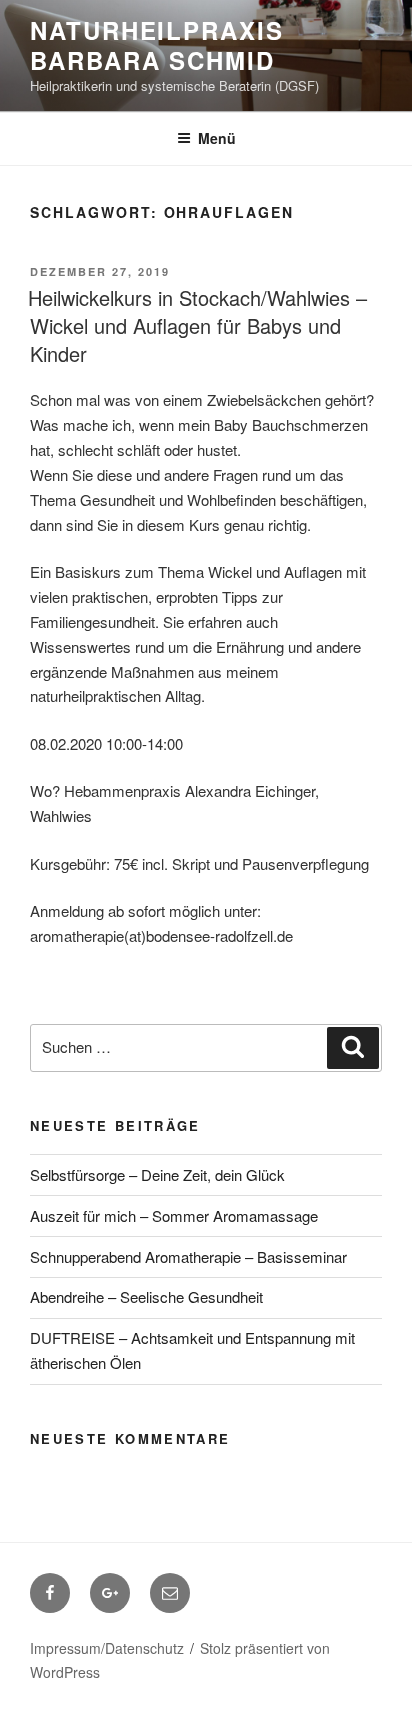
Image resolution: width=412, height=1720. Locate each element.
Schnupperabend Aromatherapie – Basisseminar (188, 1256)
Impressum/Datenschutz (107, 1648)
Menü (217, 138)
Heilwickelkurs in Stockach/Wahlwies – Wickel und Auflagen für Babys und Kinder (197, 325)
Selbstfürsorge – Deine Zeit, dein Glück (157, 1174)
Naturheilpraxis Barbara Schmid (157, 45)
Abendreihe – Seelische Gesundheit (146, 1296)
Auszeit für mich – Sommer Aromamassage (174, 1215)
